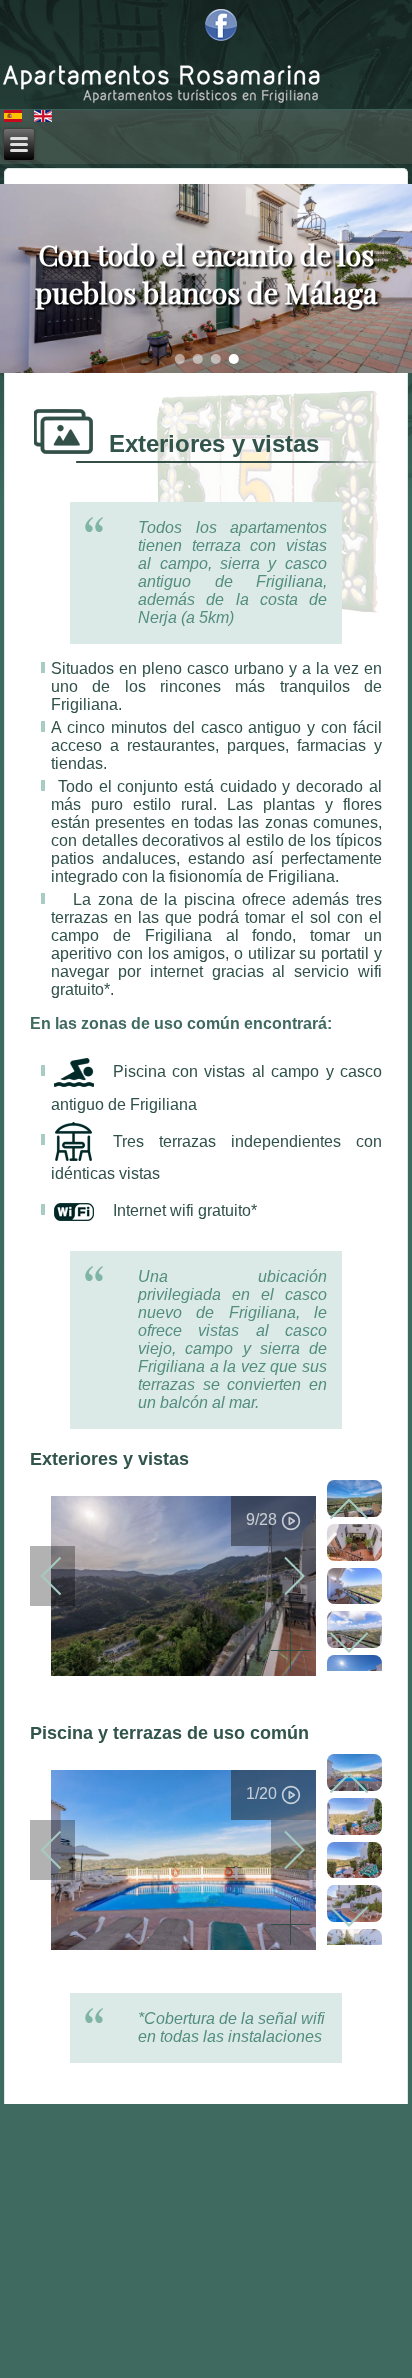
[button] (179, 359)
